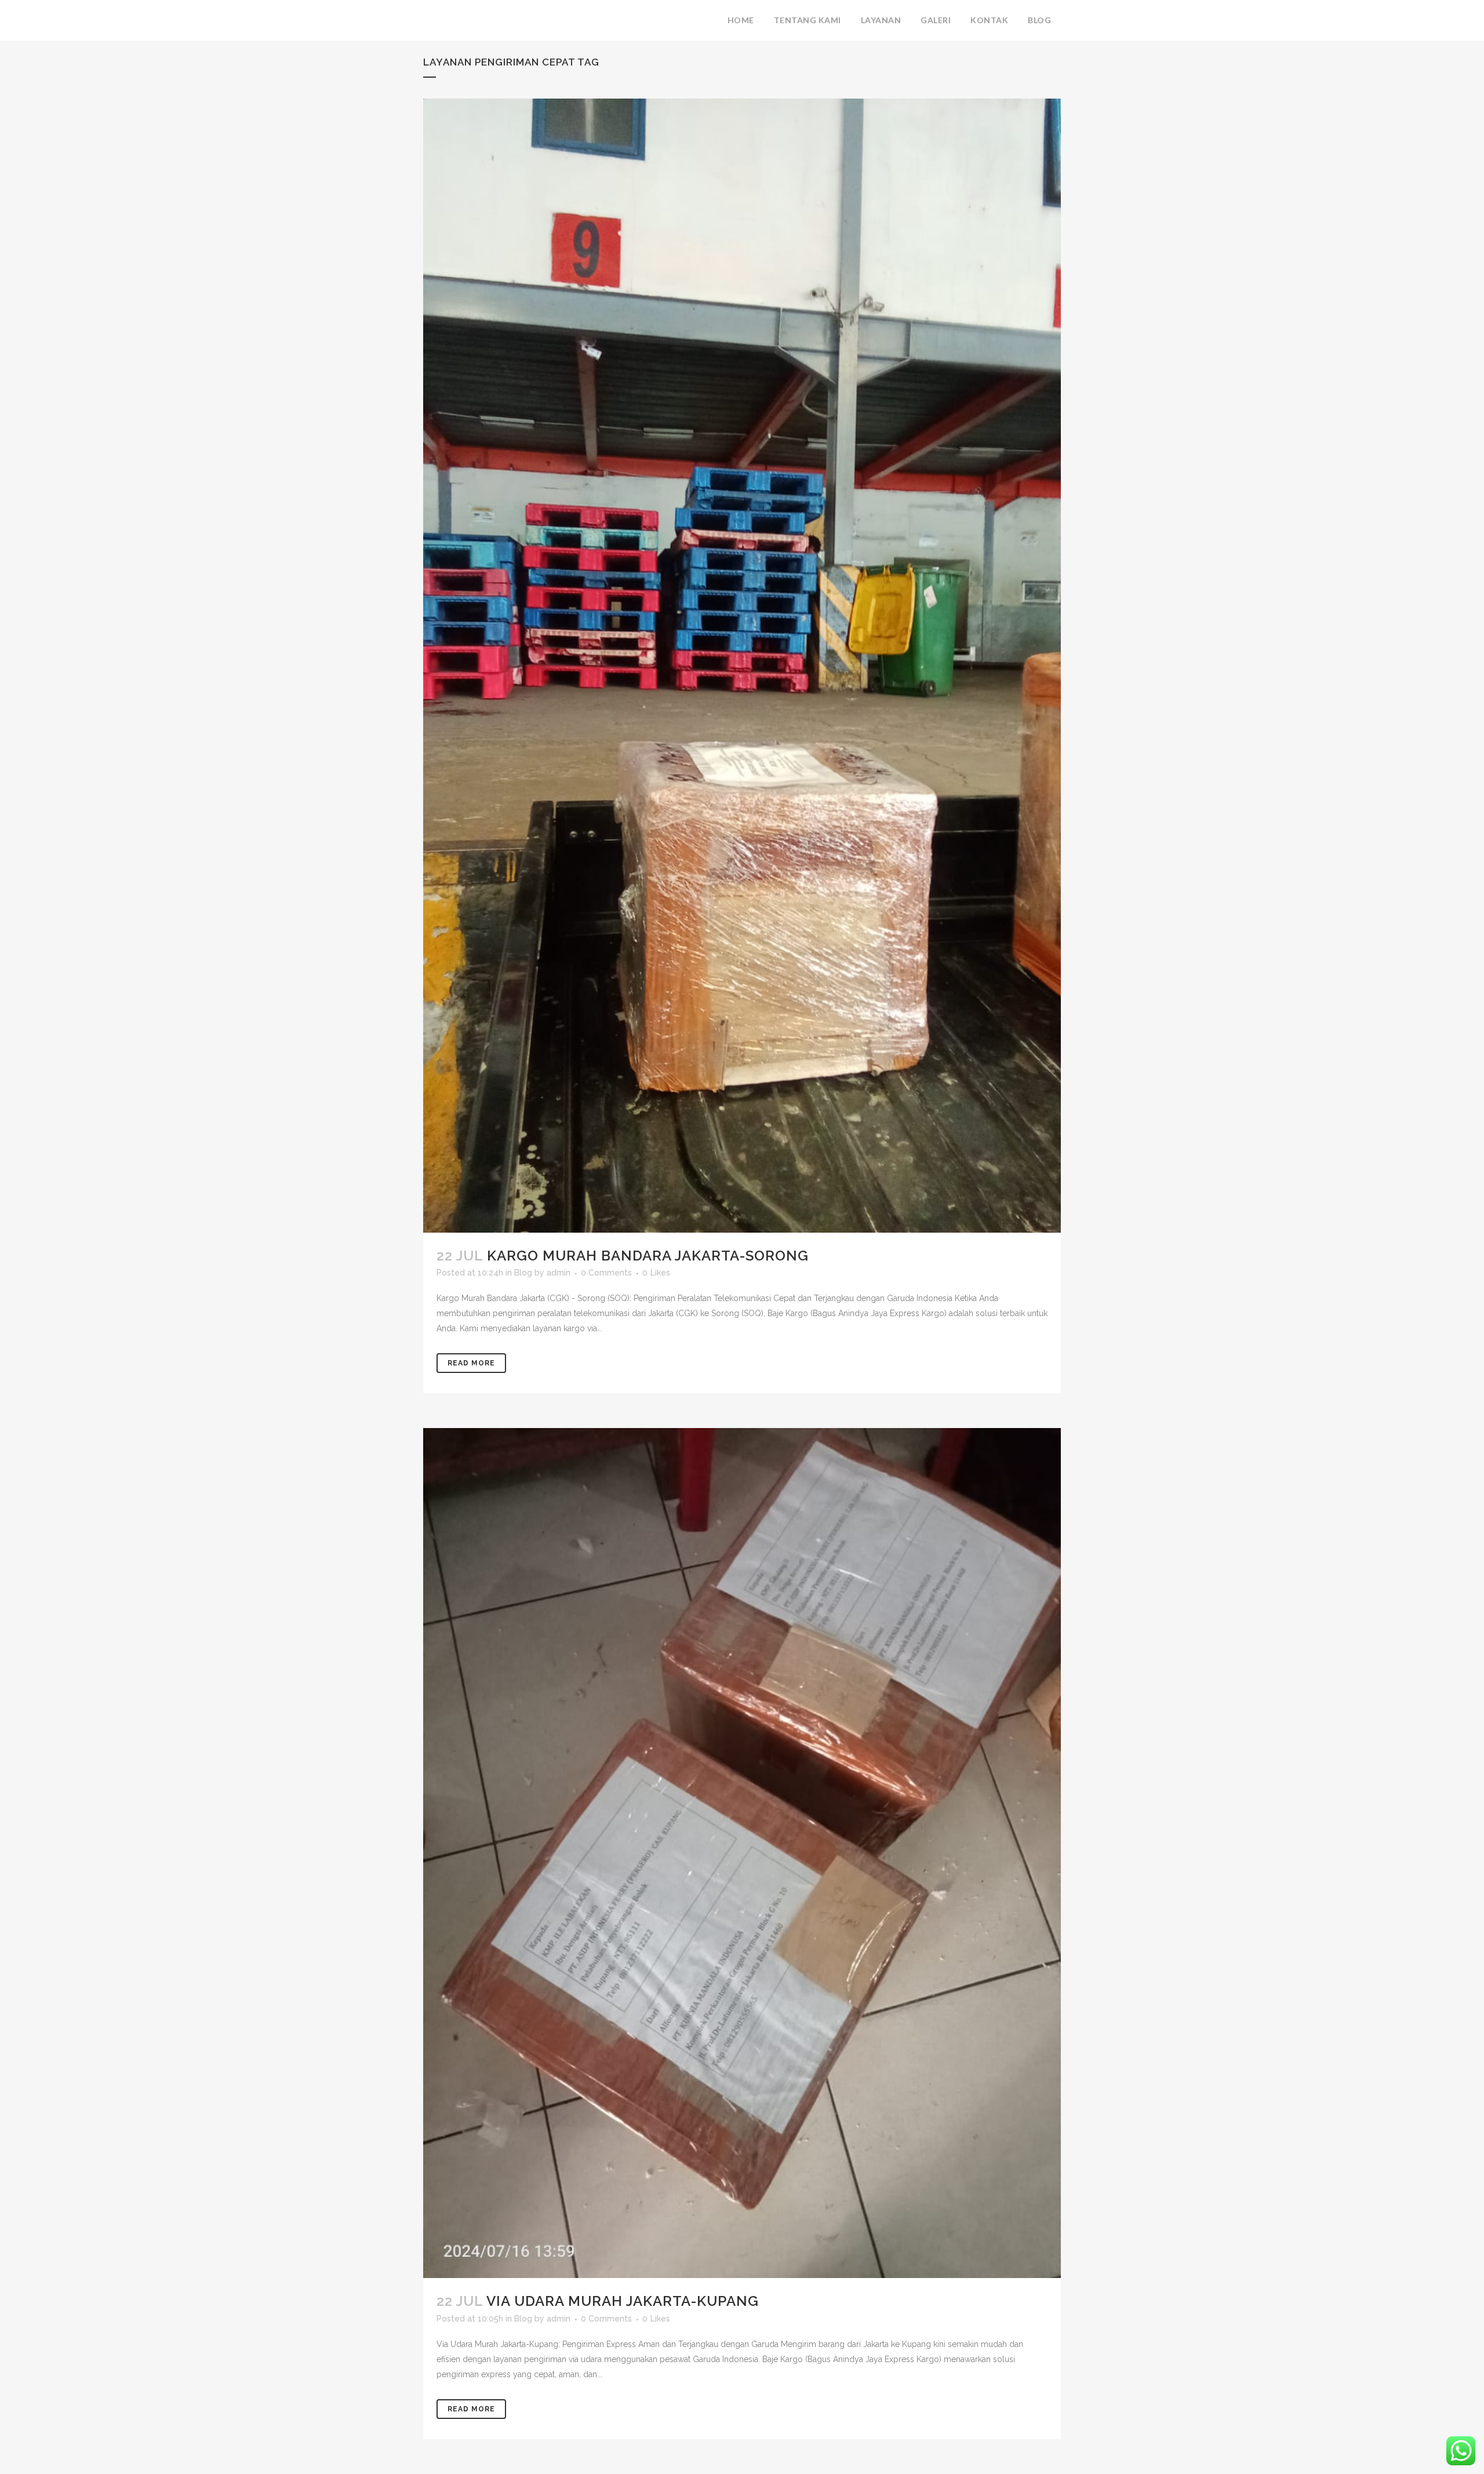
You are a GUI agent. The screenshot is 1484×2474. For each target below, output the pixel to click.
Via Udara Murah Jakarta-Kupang (623, 2301)
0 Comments (606, 1273)
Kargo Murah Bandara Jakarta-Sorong (648, 1256)
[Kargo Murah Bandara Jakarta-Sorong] (742, 666)
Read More (471, 1363)
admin (559, 1273)
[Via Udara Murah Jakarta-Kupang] (742, 1853)
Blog (523, 1273)
